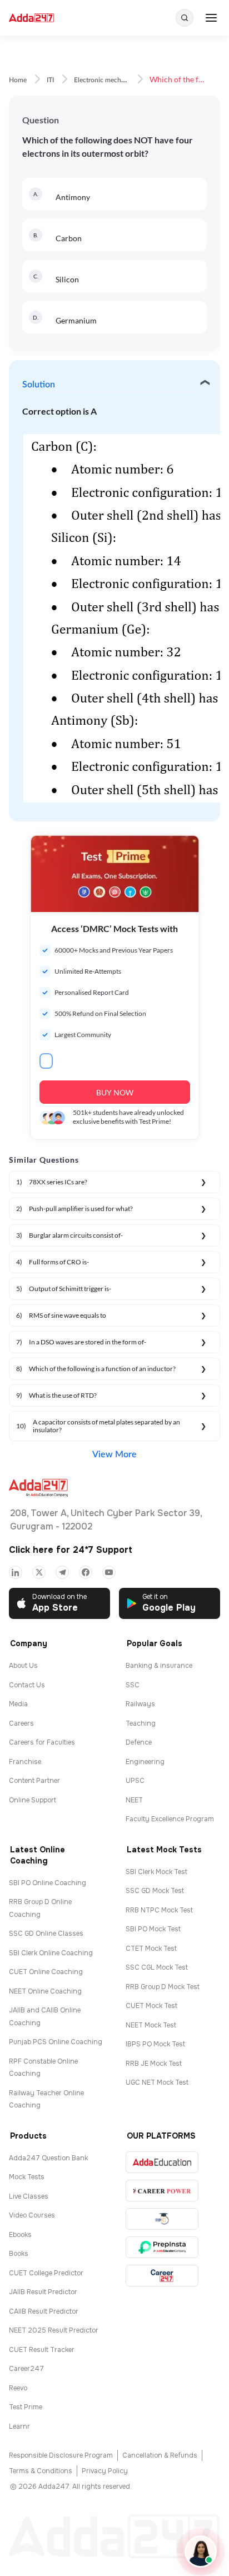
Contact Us (27, 1685)
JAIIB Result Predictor (43, 2292)
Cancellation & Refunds (160, 2455)
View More (114, 1454)
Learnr (19, 2426)
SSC (133, 1685)
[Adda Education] (162, 2162)
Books (19, 2254)
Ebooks (20, 2235)
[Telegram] (62, 1572)
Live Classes (29, 2196)
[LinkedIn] (16, 1572)
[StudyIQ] (162, 2219)
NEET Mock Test (151, 2025)
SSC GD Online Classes (46, 1934)
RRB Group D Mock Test (163, 1987)
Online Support (33, 1800)
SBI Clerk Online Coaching (51, 1953)
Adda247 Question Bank (48, 2158)
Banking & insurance (159, 1666)
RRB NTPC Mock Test (159, 1910)
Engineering (145, 1762)
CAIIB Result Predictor (44, 2311)
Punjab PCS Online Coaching (56, 2042)
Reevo (18, 2388)
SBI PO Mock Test (153, 1929)
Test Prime (26, 2407)
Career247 (26, 2369)
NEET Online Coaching (45, 1991)
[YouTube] (109, 1572)
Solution (39, 385)
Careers (21, 1723)
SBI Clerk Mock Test (156, 1872)
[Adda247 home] (31, 18)
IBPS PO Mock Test (155, 2044)
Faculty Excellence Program (170, 1819)
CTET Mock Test (151, 1949)
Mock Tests (27, 2177)
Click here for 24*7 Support (71, 1550)
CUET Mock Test (151, 2006)
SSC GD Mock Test (155, 1891)
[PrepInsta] (162, 2247)
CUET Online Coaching (46, 1972)
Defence (139, 1742)
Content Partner (34, 1781)
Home (18, 80)
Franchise (25, 1762)
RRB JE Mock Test (154, 2064)
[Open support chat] (201, 2552)
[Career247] (162, 2276)
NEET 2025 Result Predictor (54, 2330)
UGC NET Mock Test (157, 2082)
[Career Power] (162, 2191)
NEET (134, 1800)
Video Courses (32, 2215)
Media (18, 1704)
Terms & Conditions (41, 2471)
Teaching (141, 1723)
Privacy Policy (105, 2471)
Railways (140, 1704)
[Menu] (211, 18)
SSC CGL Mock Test (157, 1967)
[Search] (185, 18)
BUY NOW (115, 1092)
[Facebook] (86, 1572)
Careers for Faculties (42, 1742)
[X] (39, 1572)
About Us (23, 1666)
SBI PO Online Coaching (48, 1883)
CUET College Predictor (46, 2273)
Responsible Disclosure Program (61, 2455)
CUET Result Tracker (42, 2350)
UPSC (135, 1781)
